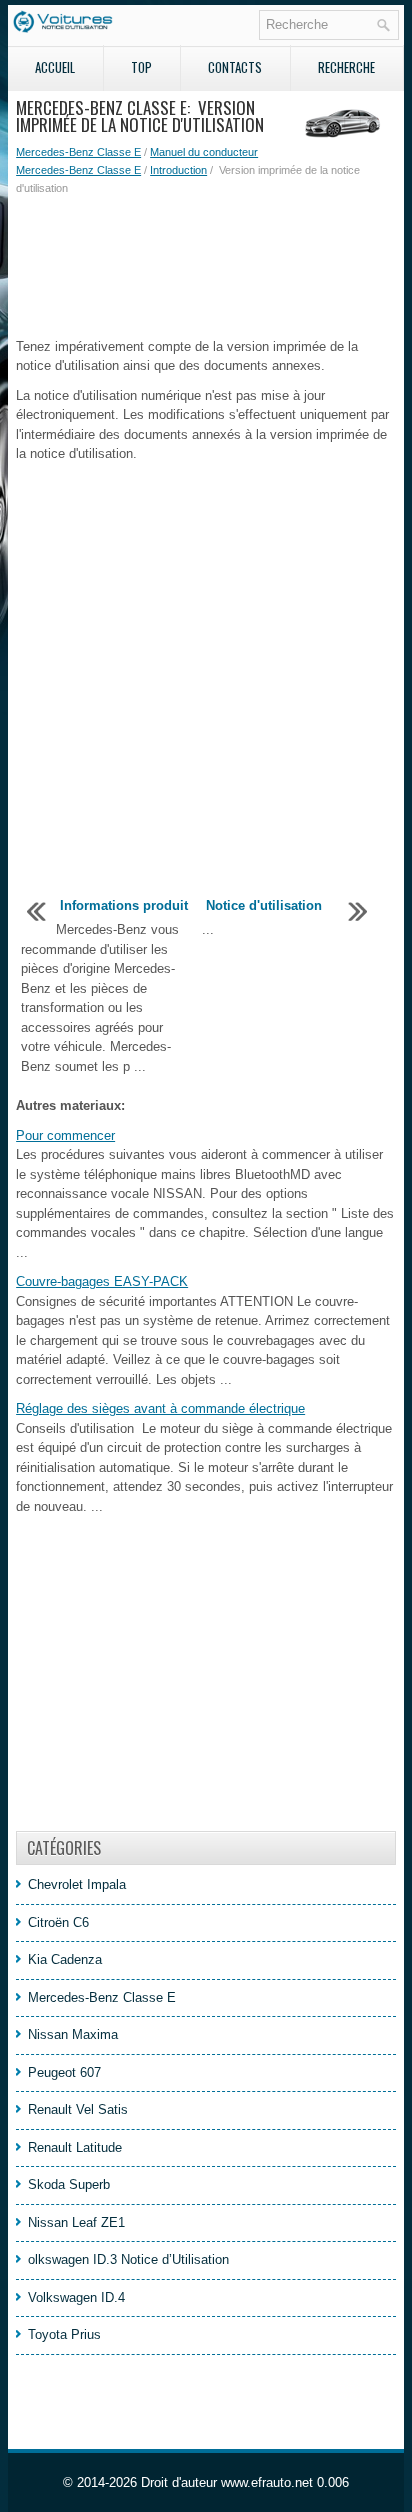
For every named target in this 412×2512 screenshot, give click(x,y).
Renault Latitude (75, 2147)
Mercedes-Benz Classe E (78, 152)
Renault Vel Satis (78, 2109)
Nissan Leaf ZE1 (76, 2222)
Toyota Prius (64, 2334)
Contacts (235, 67)
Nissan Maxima (73, 2034)
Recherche (346, 67)
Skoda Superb (69, 2184)
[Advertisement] (206, 267)
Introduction (178, 170)
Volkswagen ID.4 (76, 2297)
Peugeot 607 (64, 2072)
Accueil (55, 67)
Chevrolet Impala (77, 1884)
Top (141, 67)
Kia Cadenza (65, 1959)
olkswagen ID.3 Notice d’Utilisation (128, 2259)
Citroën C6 (58, 1922)
